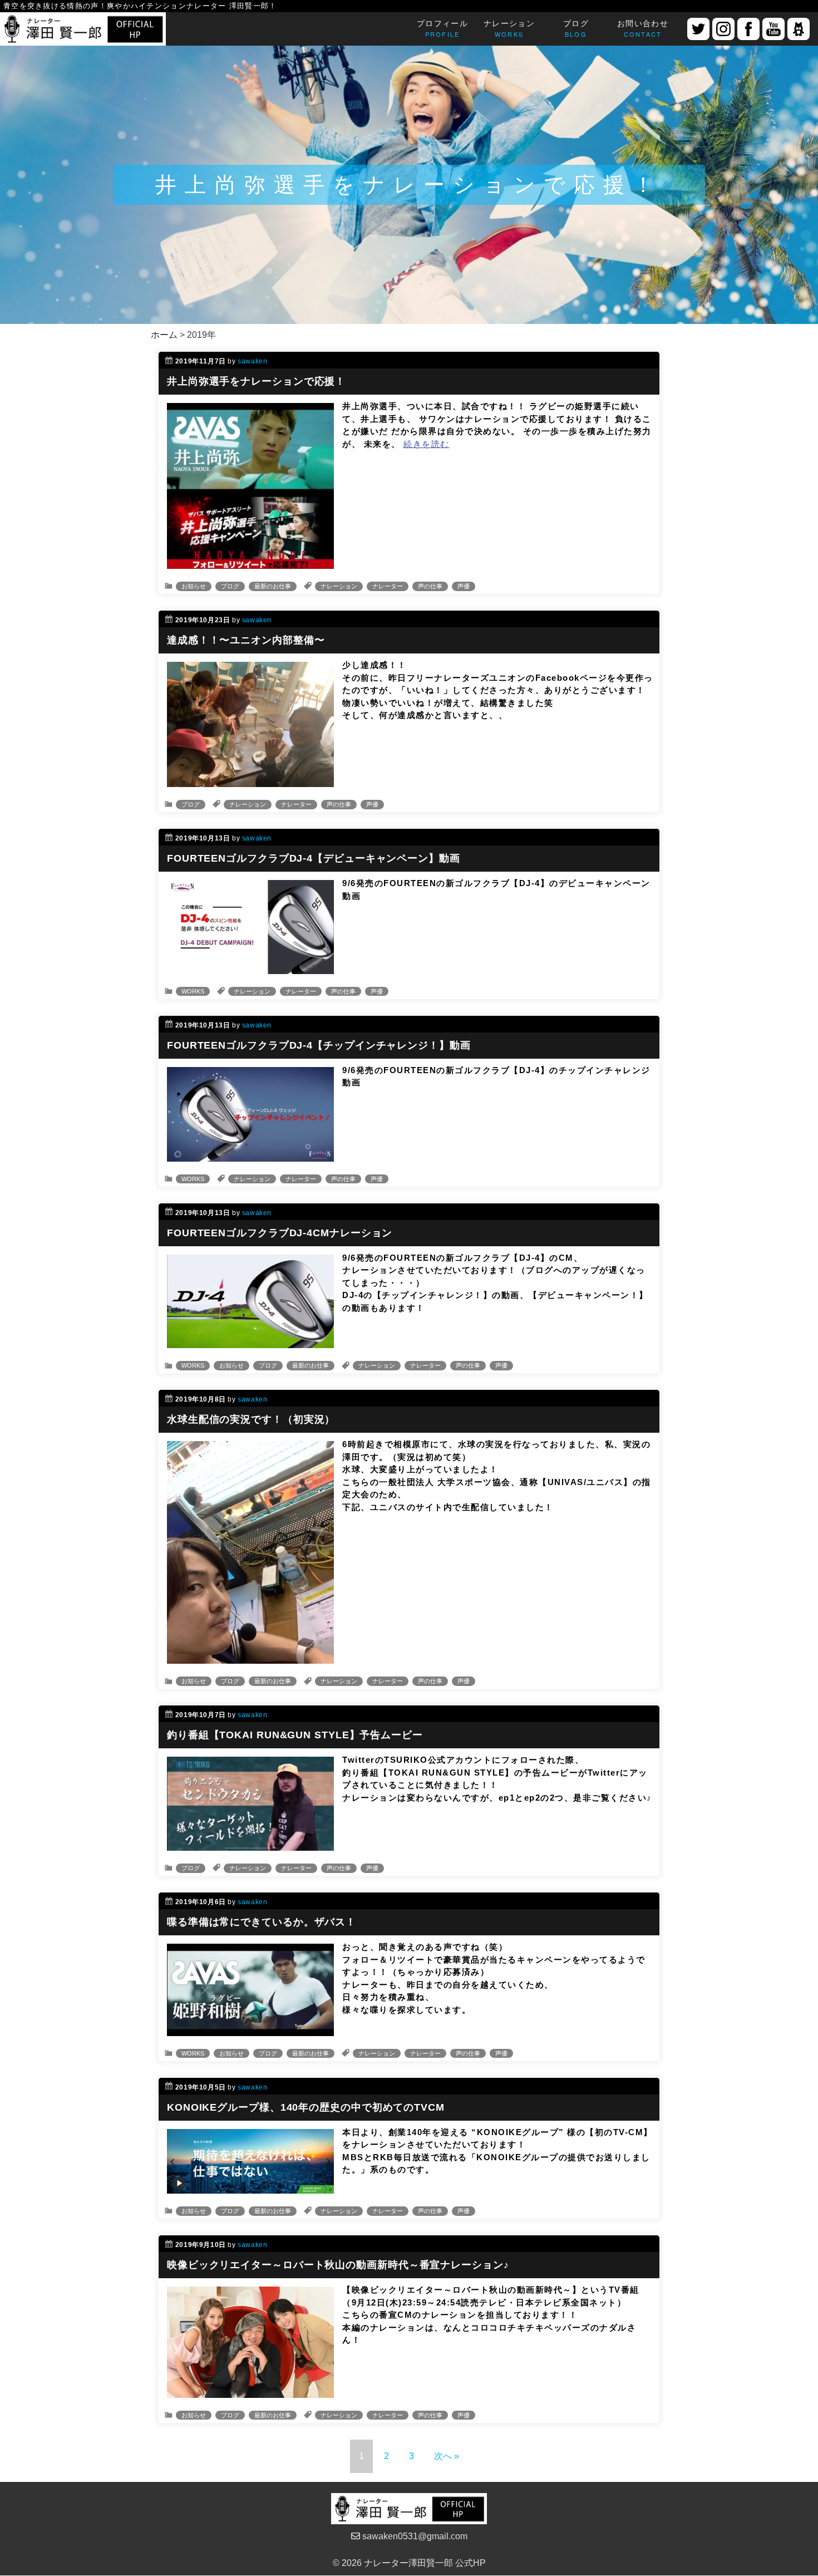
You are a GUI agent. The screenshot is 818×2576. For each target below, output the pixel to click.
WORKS (193, 991)
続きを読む (427, 444)
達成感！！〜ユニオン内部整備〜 (246, 640)
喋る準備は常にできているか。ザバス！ (262, 1922)
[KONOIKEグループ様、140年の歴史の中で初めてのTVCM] (250, 2187)
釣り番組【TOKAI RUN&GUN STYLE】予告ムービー (295, 1735)
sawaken (252, 361)
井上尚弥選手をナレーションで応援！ (256, 381)
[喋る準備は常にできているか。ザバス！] (250, 2029)
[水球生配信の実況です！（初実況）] (250, 1657)
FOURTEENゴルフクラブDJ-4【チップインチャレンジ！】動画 (319, 1045)
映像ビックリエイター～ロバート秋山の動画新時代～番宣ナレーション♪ (338, 2265)
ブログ (230, 586)
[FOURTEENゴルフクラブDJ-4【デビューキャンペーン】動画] (250, 967)
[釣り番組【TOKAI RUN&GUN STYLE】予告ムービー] (250, 1844)
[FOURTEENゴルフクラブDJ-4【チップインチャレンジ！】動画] (250, 1155)
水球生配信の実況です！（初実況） (251, 1419)
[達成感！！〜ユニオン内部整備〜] (250, 780)
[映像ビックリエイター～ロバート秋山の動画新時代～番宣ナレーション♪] (250, 2391)
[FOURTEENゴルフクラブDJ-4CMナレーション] (250, 1341)
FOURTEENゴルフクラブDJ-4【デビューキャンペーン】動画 (314, 858)
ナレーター (388, 586)
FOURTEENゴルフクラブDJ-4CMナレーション (280, 1233)
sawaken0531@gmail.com (414, 2536)
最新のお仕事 (273, 586)
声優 (464, 586)
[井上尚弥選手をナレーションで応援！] (250, 562)
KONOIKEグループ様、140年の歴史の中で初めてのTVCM (306, 2107)
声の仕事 (430, 586)
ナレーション (339, 586)
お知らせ (194, 586)
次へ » (447, 2456)
